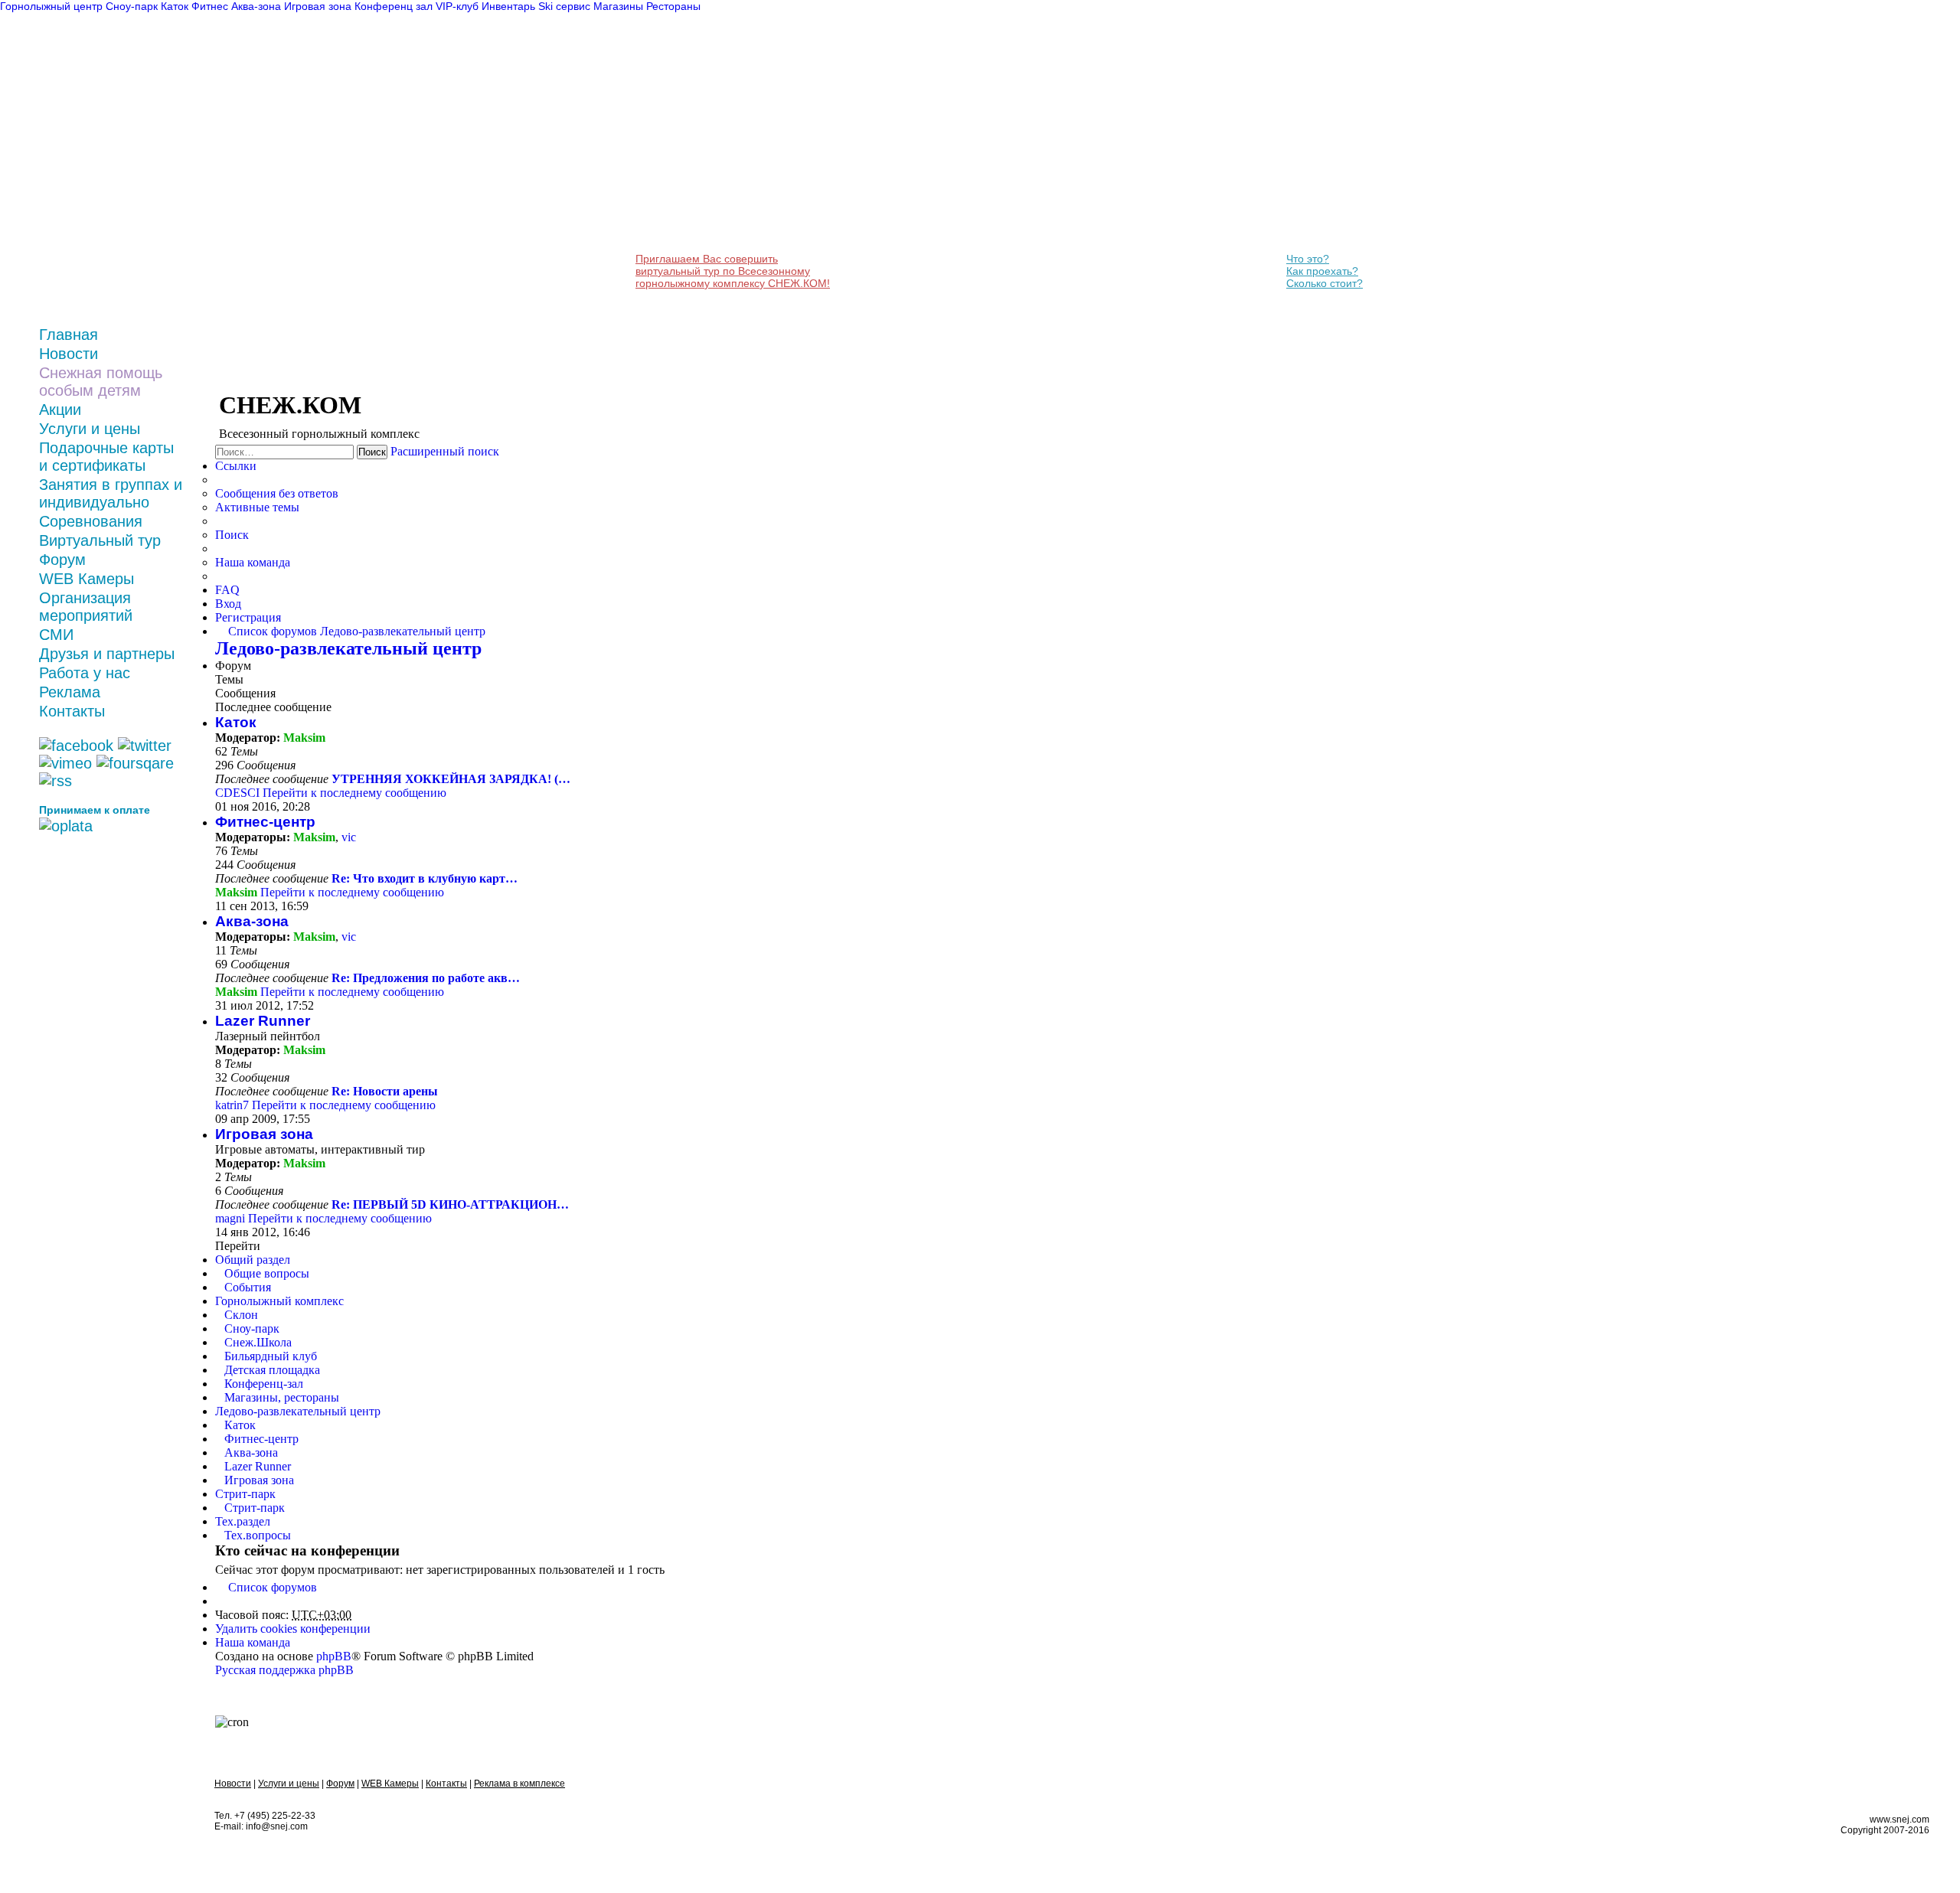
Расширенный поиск (445, 451)
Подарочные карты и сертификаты (106, 457)
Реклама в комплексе (519, 1784)
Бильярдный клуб (271, 1356)
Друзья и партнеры (107, 654)
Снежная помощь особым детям (101, 382)
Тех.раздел (243, 1521)
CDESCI (237, 793)
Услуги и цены (90, 429)
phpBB (334, 1656)
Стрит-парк (245, 1494)
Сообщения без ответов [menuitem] (277, 493)
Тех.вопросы (258, 1535)
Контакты (72, 711)
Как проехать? (1322, 271)
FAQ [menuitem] (227, 590)
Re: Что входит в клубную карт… (425, 878)
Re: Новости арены (385, 1091)
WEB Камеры (87, 579)
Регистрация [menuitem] (248, 617)
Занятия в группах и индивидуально (111, 493)
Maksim (304, 738)
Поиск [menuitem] (232, 535)
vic (349, 837)
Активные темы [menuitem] (257, 507)
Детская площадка (272, 1370)
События (248, 1287)
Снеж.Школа (258, 1342)
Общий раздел (253, 1260)
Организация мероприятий (86, 607)
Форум (62, 560)
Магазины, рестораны (282, 1397)
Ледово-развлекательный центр (348, 648)
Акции (60, 410)
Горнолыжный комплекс (279, 1301)
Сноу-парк (252, 1328)
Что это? (1308, 259)
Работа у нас (85, 673)
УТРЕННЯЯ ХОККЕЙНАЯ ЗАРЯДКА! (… (451, 779)
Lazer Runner (263, 1021)
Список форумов (273, 1587)
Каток (236, 722)
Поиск (372, 452)
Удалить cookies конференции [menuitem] (293, 1629)
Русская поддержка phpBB (284, 1670)
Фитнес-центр (265, 822)
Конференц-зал (264, 1384)
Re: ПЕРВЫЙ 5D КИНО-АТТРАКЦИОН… (450, 1204)
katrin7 (232, 1105)
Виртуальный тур (100, 540)
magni (230, 1218)
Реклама (70, 692)
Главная (69, 335)
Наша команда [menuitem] (253, 562)
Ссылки (236, 466)
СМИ (56, 635)
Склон (241, 1315)
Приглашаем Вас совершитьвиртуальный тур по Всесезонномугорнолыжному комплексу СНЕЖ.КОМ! (733, 271)
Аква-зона (252, 921)
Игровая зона (264, 1134)
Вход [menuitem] (228, 604)
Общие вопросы (267, 1273)
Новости (69, 354)
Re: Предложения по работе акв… (426, 978)
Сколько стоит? (1325, 283)
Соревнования (91, 521)
